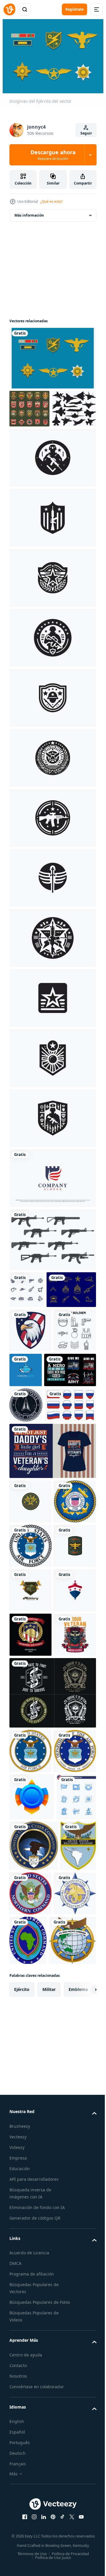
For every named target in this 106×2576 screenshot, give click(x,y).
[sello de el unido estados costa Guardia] (30, 1698)
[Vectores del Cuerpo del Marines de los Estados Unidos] (34, 1362)
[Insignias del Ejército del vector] (52, 355)
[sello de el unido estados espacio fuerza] (26, 1522)
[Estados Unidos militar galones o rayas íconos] (29, 406)
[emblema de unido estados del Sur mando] (27, 2318)
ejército (22, 2466)
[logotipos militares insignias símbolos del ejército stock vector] (30, 1653)
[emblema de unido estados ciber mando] (34, 2267)
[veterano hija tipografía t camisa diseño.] (52, 1603)
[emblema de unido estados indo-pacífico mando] (33, 2417)
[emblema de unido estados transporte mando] (30, 2365)
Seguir (86, 133)
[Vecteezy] (9, 9)
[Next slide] (83, 2467)
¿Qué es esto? (52, 201)
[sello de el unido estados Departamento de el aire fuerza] (30, 2125)
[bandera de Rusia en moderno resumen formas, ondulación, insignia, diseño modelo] (35, 1557)
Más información (29, 212)
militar (49, 2466)
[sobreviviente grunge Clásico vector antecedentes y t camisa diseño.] (52, 2022)
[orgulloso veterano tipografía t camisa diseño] (30, 1964)
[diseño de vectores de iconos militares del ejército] (27, 1325)
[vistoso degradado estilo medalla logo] (32, 2171)
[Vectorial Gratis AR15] (52, 1275)
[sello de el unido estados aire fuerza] (30, 1742)
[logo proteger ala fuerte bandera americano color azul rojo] (52, 1213)
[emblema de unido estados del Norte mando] (68, 2315)
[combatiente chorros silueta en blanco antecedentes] (32, 444)
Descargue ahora (53, 155)
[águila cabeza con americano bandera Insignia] (30, 1402)
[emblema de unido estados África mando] (72, 2368)
